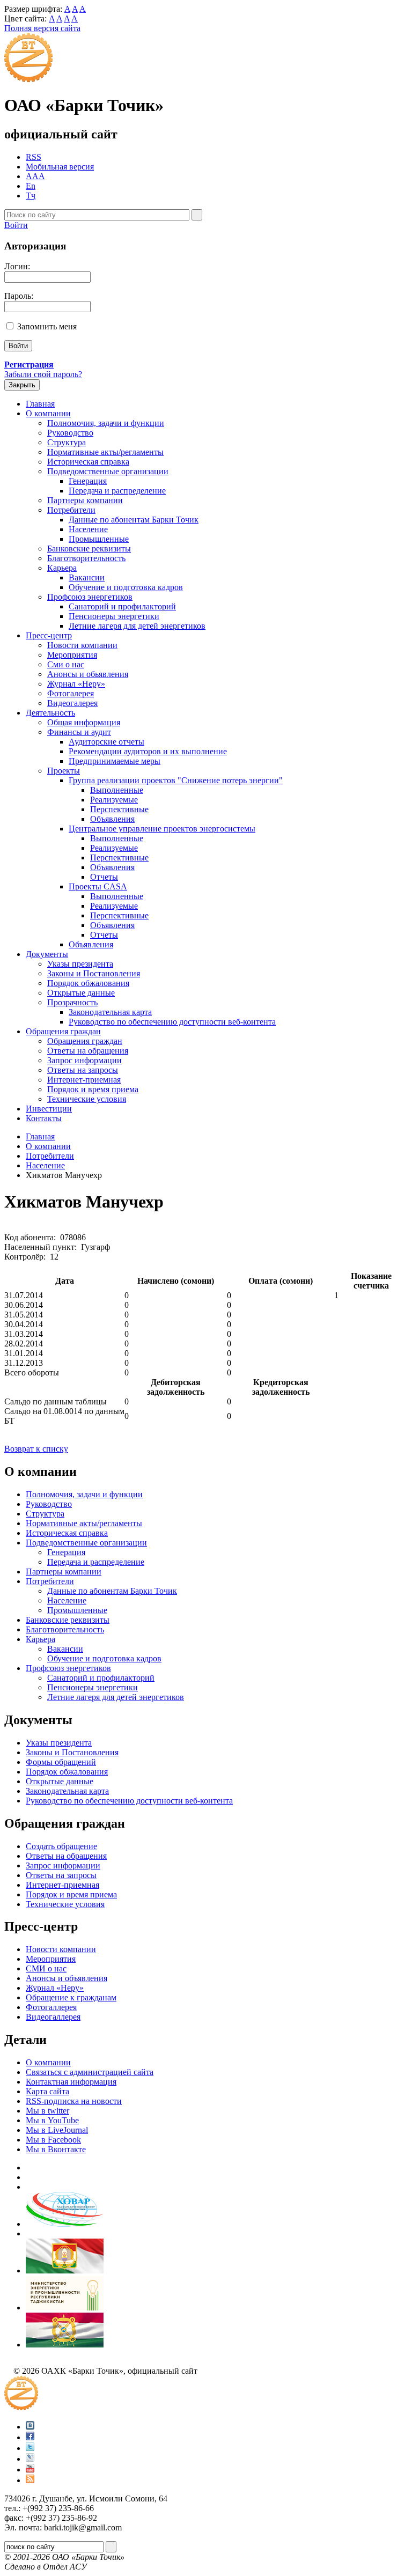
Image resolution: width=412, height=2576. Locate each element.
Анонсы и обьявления (88, 674)
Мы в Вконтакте (56, 2149)
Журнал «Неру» (76, 684)
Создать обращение (61, 1846)
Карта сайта (47, 2091)
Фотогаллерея (51, 2007)
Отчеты (104, 877)
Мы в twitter (47, 2111)
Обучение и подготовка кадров (126, 587)
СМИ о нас (46, 1968)
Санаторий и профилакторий (122, 606)
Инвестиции (49, 1109)
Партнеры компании (85, 500)
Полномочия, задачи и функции (106, 423)
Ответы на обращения (88, 1051)
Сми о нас (66, 664)
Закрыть (22, 385)
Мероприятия (72, 655)
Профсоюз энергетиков (90, 597)
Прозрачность (72, 1002)
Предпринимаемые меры (115, 761)
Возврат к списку (36, 1449)
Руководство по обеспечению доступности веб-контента (172, 1022)
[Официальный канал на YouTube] (30, 2470)
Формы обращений (61, 1762)
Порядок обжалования (88, 983)
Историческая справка (88, 462)
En (31, 186)
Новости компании (82, 645)
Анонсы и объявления (67, 1978)
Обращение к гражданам (71, 1997)
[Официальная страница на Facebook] (30, 2437)
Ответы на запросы (83, 1070)
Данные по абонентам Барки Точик (134, 520)
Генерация (88, 481)
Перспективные (119, 809)
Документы (47, 954)
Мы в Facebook (53, 2140)
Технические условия (87, 1099)
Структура (67, 442)
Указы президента (80, 964)
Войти (16, 225)
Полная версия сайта (42, 28)
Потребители (71, 510)
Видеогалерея (72, 703)
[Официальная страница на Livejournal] (30, 2459)
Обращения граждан (63, 1031)
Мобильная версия (60, 167)
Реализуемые (114, 800)
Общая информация (84, 722)
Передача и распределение (117, 491)
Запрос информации (84, 1060)
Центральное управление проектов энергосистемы (162, 829)
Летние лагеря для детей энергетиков (137, 626)
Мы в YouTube (52, 2120)
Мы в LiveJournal (57, 2130)
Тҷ (31, 196)
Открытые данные (81, 993)
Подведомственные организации (108, 471)
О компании (48, 413)
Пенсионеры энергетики (114, 616)
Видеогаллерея (53, 2017)
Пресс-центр (49, 635)
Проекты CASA (98, 886)
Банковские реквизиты (89, 549)
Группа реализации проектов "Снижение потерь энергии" (176, 780)
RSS (34, 157)
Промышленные (99, 539)
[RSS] (30, 2480)
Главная (40, 404)
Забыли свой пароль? (43, 374)
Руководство (70, 433)
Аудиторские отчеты (106, 742)
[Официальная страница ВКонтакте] (30, 2427)
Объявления (112, 819)
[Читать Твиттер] (30, 2448)
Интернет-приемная (84, 1080)
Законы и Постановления (94, 973)
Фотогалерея (71, 693)
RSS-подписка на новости (74, 2101)
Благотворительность (86, 558)
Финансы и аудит (79, 732)
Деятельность (50, 713)
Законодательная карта (110, 1012)
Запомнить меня (47, 326)
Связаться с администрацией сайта (90, 2072)
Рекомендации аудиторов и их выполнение (148, 751)
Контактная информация (71, 2082)
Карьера (62, 568)
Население (88, 529)
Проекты (64, 771)
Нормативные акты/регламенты (105, 452)
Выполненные (117, 790)
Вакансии (87, 577)
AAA (35, 176)
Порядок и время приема (93, 1089)
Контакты (44, 1118)
